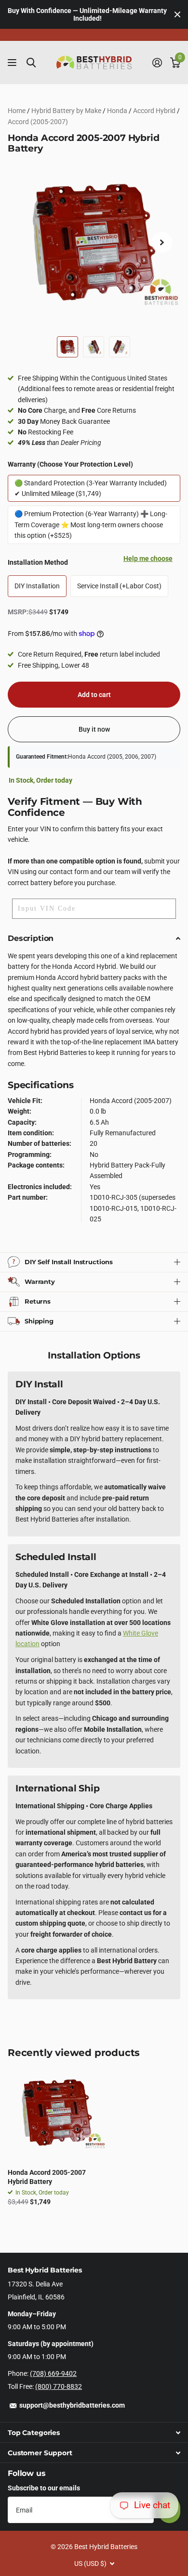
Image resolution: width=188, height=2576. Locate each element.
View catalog (13, 63)
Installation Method (90, 560)
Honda (117, 111)
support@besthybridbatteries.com (72, 2405)
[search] (31, 63)
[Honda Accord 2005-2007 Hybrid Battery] (57, 2112)
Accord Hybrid (154, 111)
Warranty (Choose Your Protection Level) (70, 464)
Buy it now (94, 729)
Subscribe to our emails (44, 2488)
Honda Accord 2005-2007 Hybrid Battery (47, 2177)
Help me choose (148, 558)
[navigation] (67, 347)
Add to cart (94, 695)
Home (17, 111)
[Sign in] (157, 63)
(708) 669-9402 (53, 2373)
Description (31, 938)
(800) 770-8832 (59, 2386)
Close (177, 14)
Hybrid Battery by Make (66, 111)
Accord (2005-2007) (38, 122)
